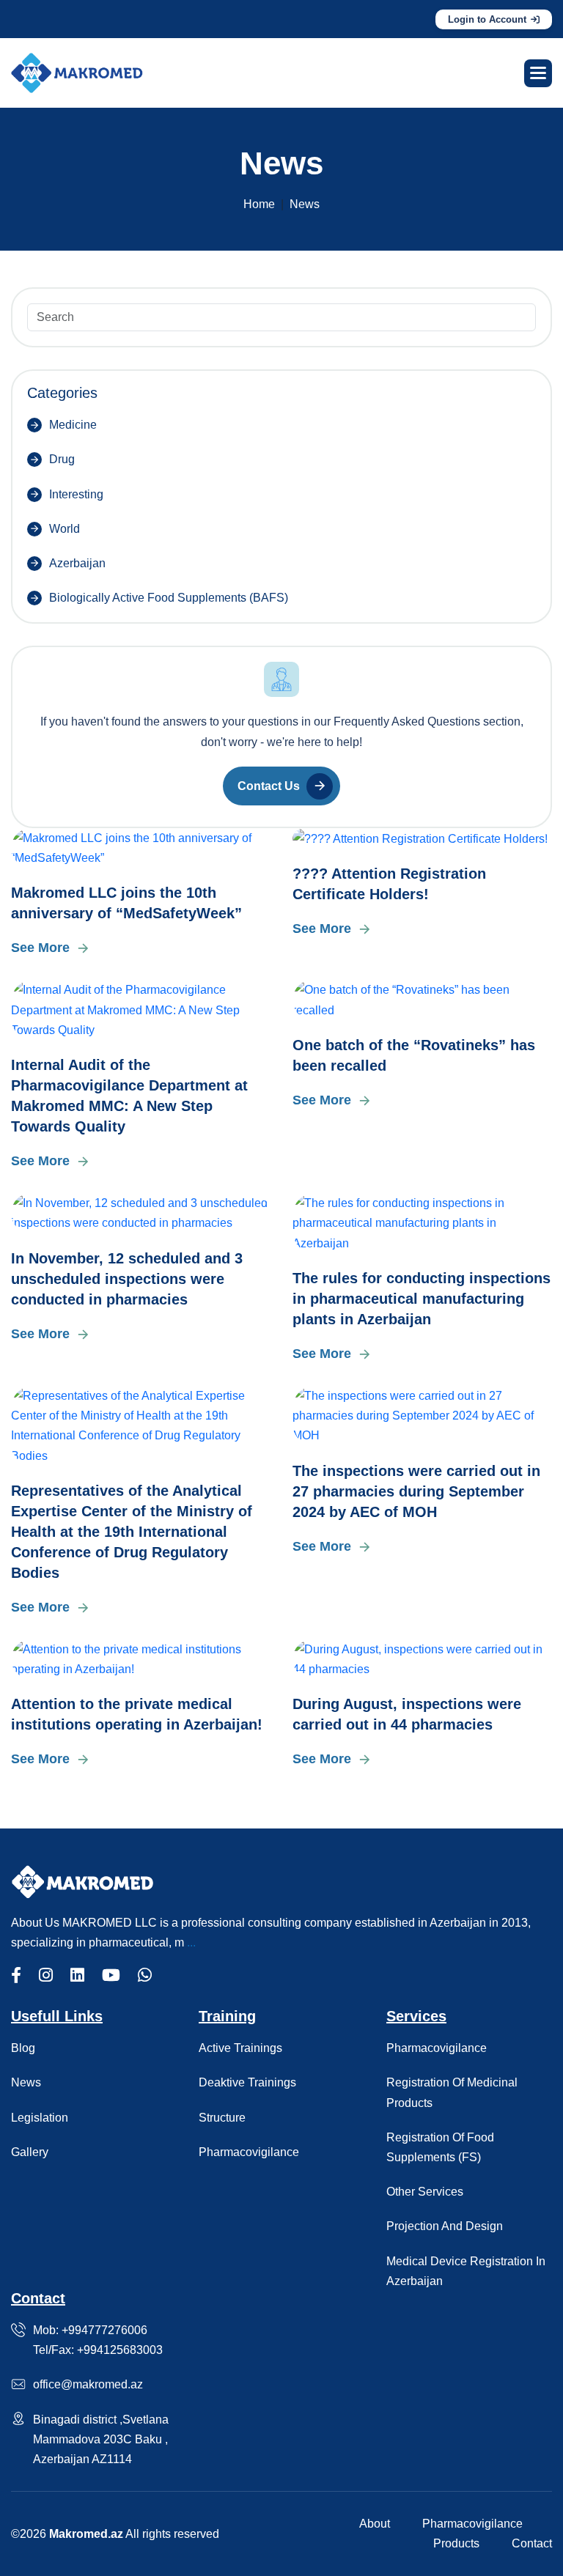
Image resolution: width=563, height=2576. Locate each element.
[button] (538, 73)
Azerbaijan (77, 563)
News (26, 2082)
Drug (62, 459)
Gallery (30, 2152)
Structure (222, 2118)
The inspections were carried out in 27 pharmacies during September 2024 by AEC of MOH (416, 1491)
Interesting (76, 494)
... (191, 1942)
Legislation (40, 2118)
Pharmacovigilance (249, 2152)
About (375, 2524)
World (65, 529)
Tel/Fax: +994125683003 (98, 2350)
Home (259, 204)
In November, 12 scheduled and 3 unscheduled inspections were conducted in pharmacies (127, 1279)
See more (40, 948)
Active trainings (240, 2048)
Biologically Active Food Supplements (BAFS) (169, 598)
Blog (23, 2048)
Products (456, 2543)
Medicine (73, 425)
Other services (425, 2192)
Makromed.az (86, 2534)
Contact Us (269, 786)
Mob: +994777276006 (90, 2330)
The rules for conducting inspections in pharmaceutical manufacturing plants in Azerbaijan (422, 1299)
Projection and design (445, 2226)
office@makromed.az (88, 2384)
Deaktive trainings (247, 2082)
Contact (532, 2543)
